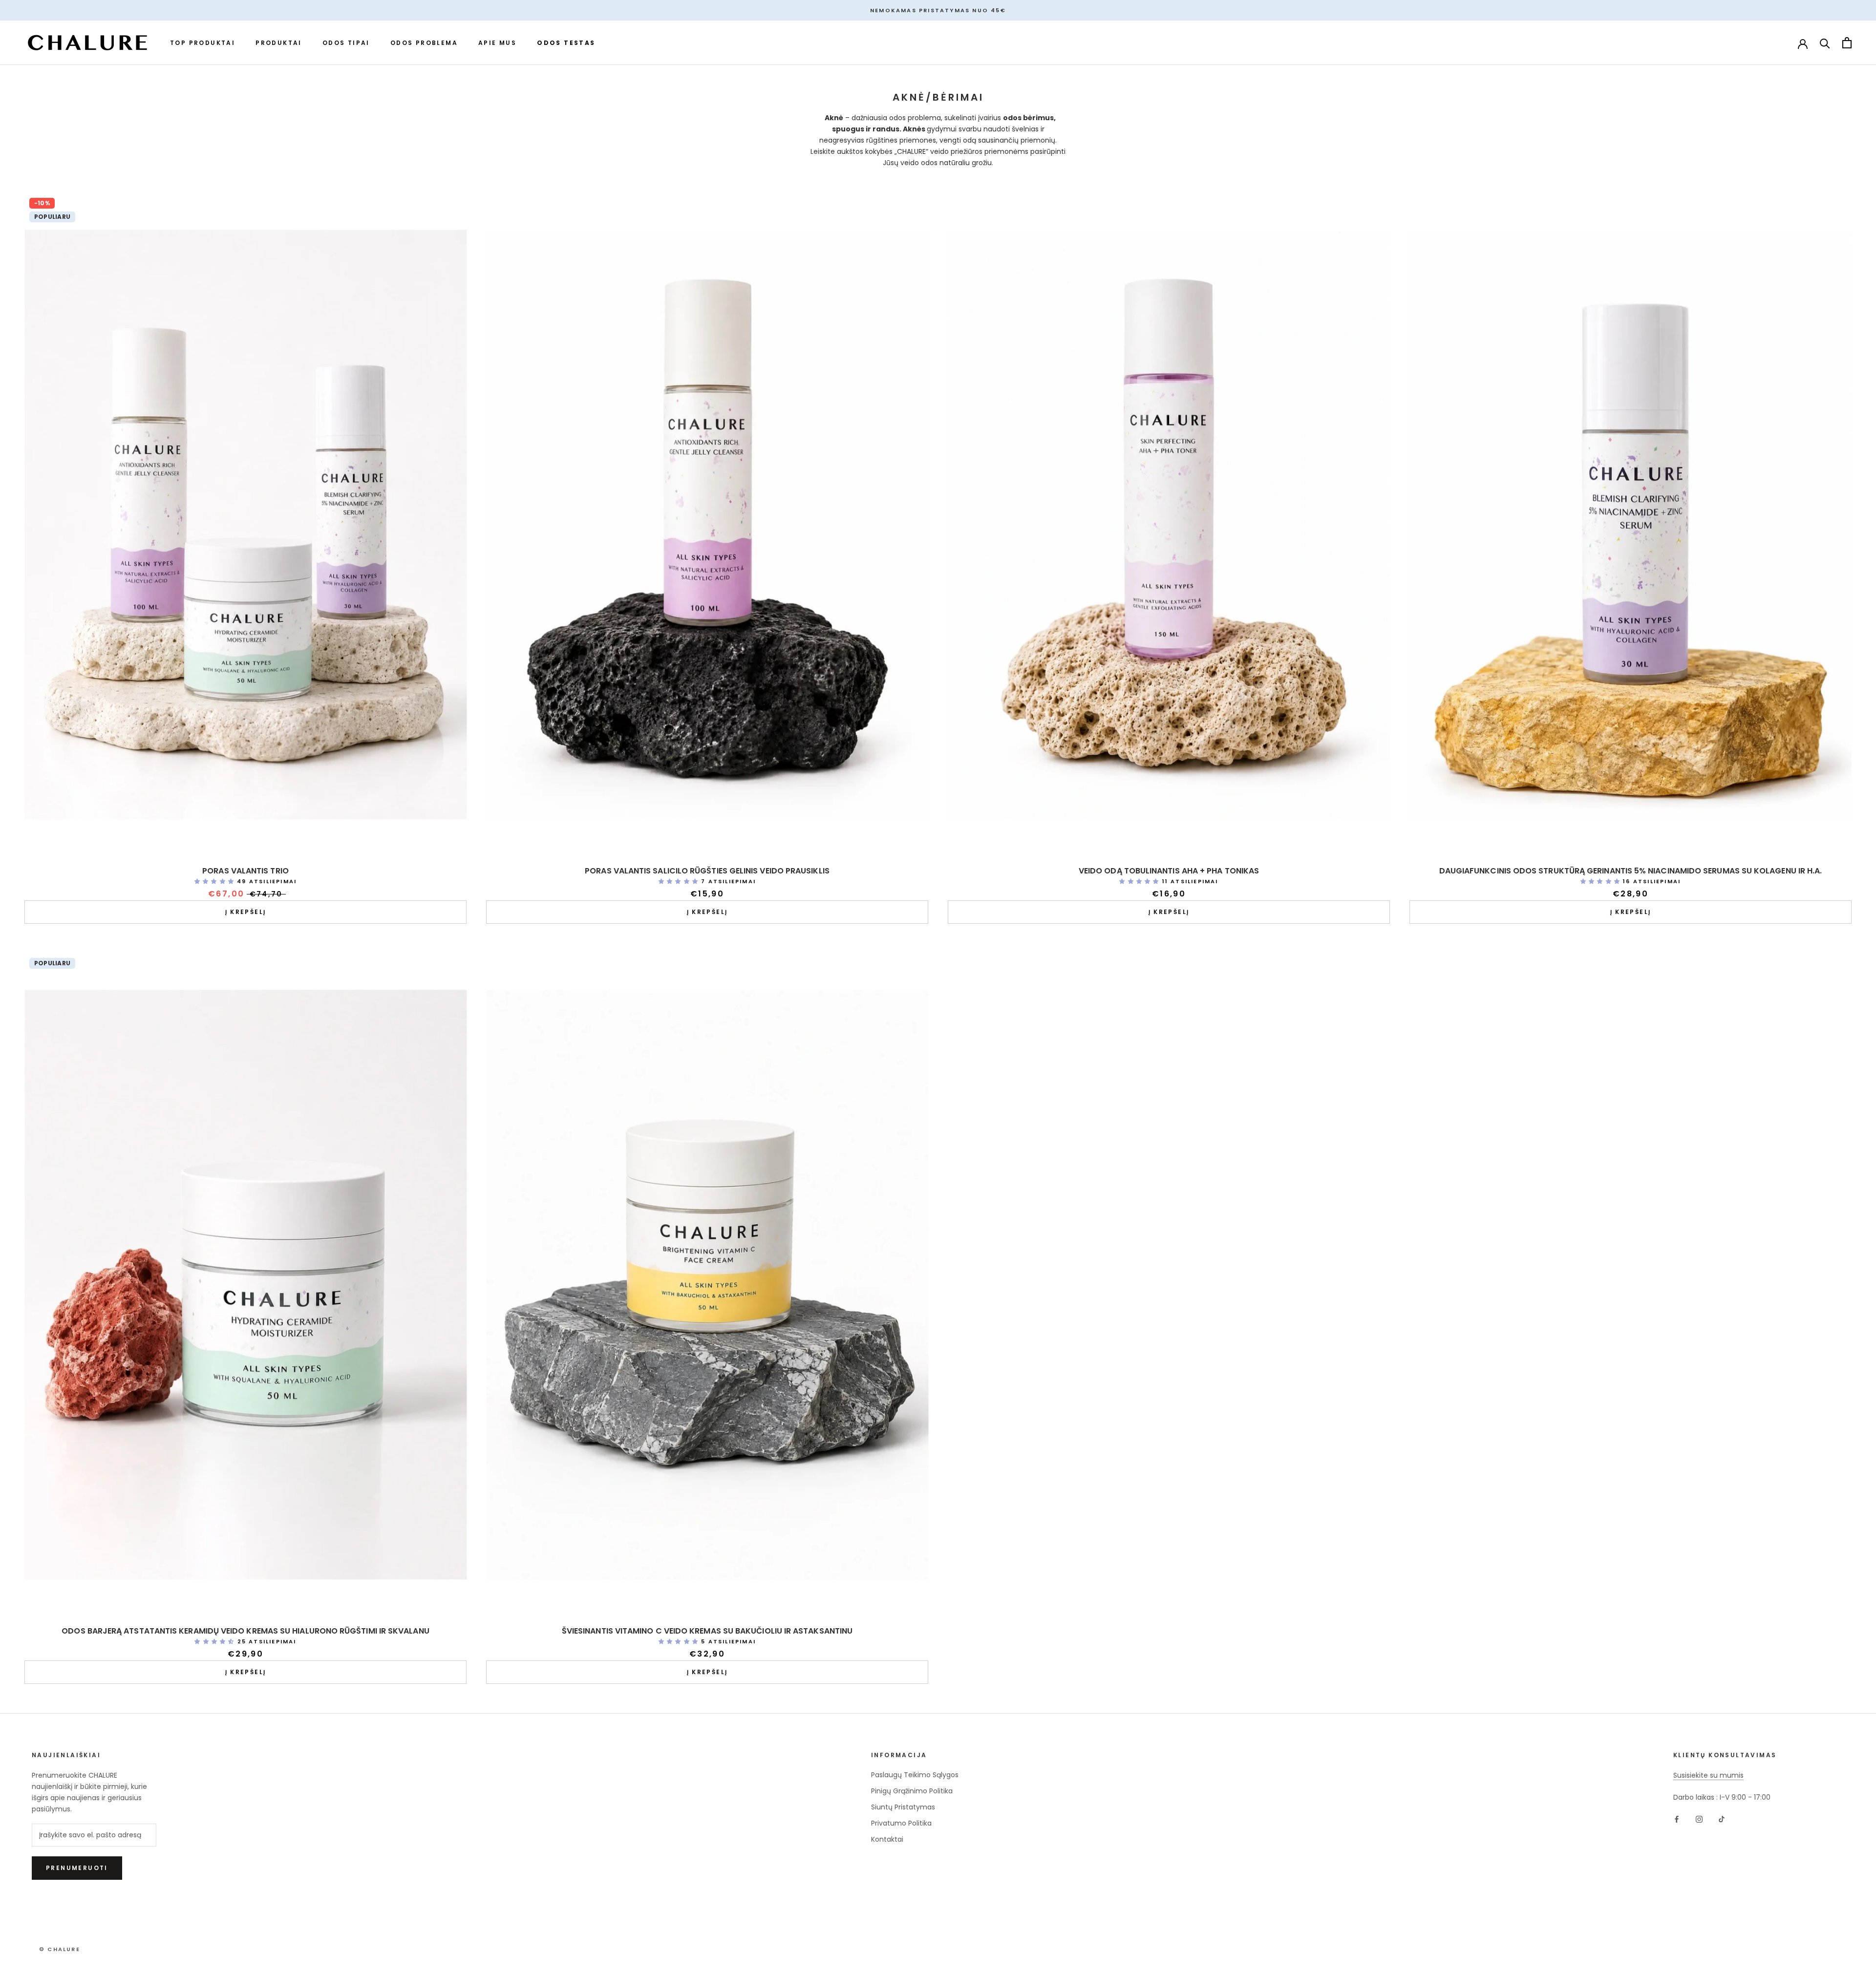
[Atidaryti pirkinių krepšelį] (1847, 43)
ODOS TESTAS (566, 43)
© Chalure (60, 1949)
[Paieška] (1825, 43)
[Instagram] (1699, 1819)
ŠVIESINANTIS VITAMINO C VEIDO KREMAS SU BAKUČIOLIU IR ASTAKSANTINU (707, 1631)
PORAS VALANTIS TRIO (245, 871)
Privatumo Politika (901, 1823)
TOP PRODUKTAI (203, 43)
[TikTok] (1722, 1819)
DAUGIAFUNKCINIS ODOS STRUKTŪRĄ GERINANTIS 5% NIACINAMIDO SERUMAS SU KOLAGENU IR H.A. (1631, 871)
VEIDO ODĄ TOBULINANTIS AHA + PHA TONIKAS (1169, 871)
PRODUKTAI (279, 43)
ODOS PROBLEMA (424, 43)
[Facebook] (1677, 1819)
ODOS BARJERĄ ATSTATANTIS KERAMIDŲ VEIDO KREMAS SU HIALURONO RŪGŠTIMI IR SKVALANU (245, 1631)
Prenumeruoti (77, 1868)
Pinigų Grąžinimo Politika (912, 1791)
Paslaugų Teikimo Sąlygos (915, 1775)
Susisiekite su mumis (1708, 1775)
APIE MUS (497, 43)
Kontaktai (887, 1839)
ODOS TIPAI (346, 43)
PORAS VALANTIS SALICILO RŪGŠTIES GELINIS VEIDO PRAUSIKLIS (707, 871)
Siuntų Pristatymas (903, 1807)
